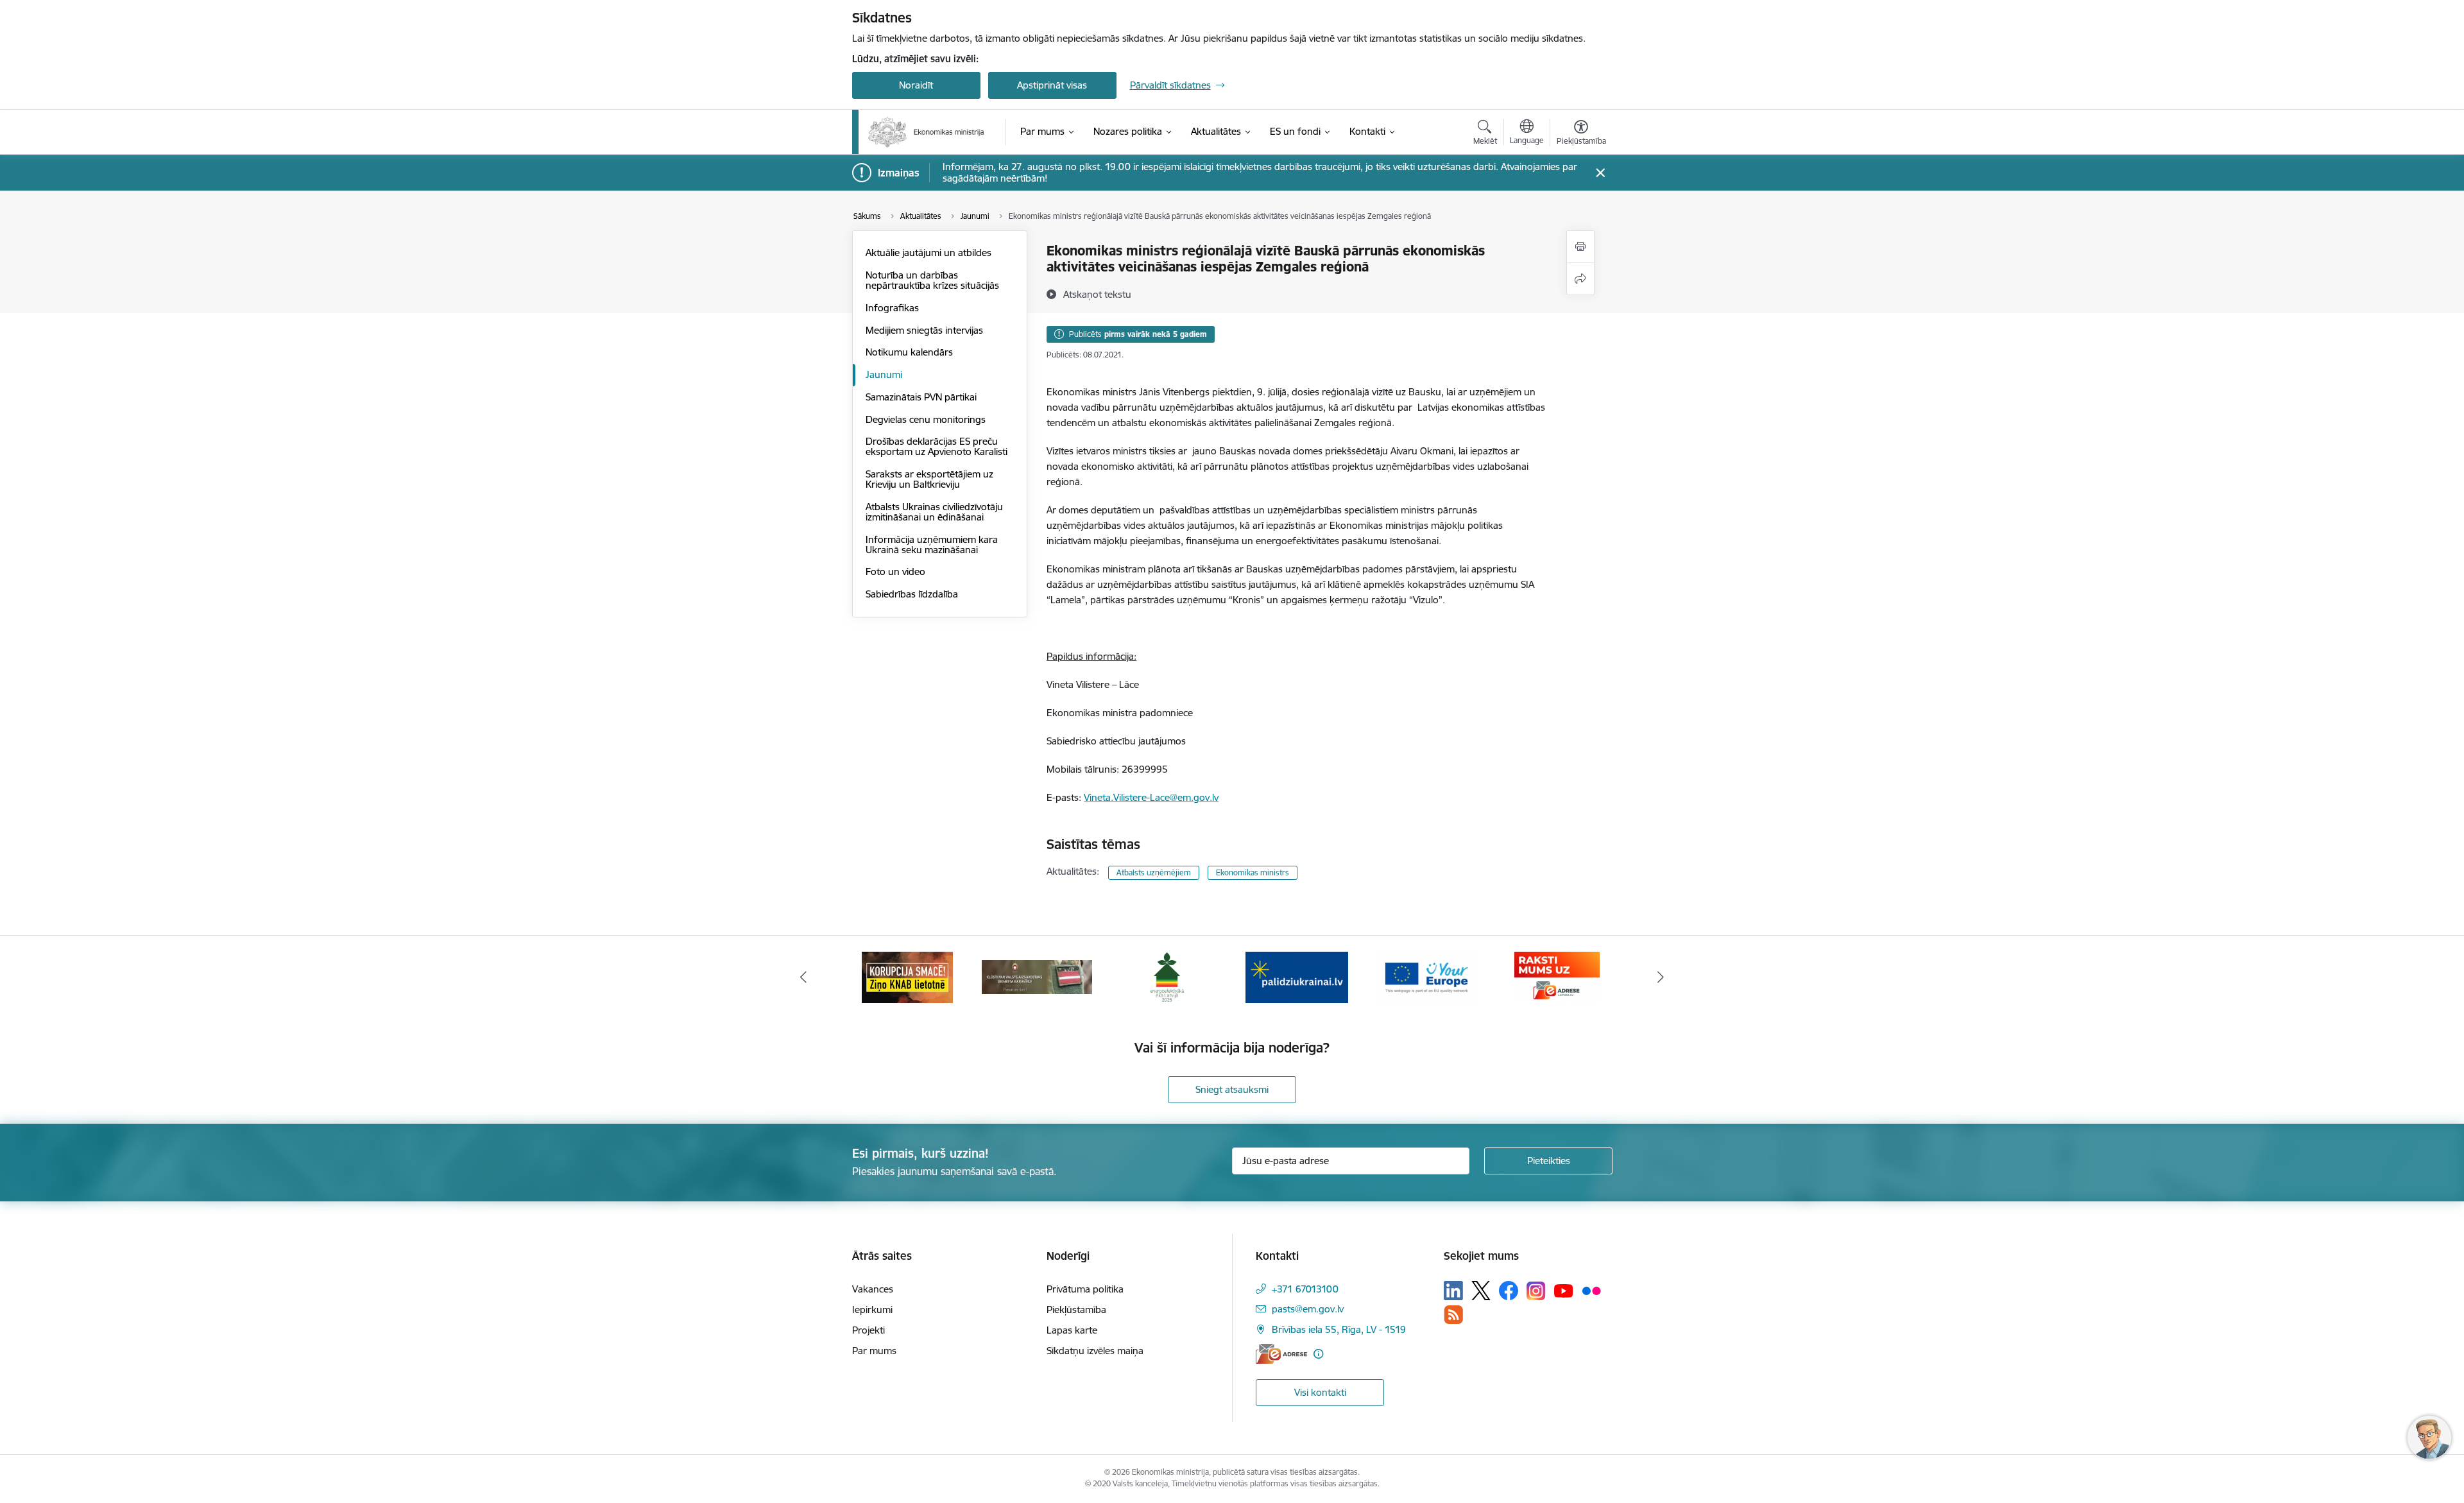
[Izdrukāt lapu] (1580, 247)
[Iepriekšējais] (803, 977)
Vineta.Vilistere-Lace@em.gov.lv (1151, 797)
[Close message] (1600, 173)
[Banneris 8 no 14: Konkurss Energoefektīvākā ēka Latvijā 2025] (1167, 976)
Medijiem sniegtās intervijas (924, 330)
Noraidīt (916, 85)
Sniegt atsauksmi (1232, 1089)
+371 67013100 (1305, 1289)
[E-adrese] (1281, 1354)
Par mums (874, 1351)
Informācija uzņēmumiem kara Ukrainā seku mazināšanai (932, 545)
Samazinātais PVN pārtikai (921, 397)
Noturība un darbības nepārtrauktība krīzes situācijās (932, 280)
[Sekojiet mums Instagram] (1536, 1291)
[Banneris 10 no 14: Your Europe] (1427, 976)
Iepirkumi (872, 1310)
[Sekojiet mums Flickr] (1591, 1290)
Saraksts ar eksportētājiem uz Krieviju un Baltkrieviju (929, 479)
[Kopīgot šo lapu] (1580, 279)
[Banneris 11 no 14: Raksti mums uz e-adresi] (1557, 976)
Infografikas (892, 308)
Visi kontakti (1320, 1392)
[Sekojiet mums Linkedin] (1453, 1291)
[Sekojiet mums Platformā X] (1481, 1291)
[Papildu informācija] (1318, 1354)
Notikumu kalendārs (909, 352)
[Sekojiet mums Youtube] (1564, 1290)
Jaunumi (884, 374)
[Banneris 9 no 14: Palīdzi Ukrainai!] (1297, 976)
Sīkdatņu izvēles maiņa (1095, 1351)
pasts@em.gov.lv (1308, 1309)
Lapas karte (1072, 1330)
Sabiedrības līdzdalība (912, 594)
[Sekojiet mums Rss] (1453, 1315)
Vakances (873, 1289)
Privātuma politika (1085, 1289)
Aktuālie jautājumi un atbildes (928, 253)
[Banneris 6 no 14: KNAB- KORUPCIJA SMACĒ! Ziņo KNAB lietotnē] (907, 976)
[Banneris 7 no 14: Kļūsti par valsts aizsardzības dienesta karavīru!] (1037, 976)
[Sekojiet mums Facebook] (1509, 1291)
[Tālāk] (1661, 977)
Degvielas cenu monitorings (926, 419)
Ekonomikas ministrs (1253, 872)
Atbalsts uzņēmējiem (1154, 872)
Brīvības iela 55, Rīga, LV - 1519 (1339, 1329)
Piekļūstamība (1076, 1310)
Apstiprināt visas (1052, 85)
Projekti (868, 1330)
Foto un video (895, 571)
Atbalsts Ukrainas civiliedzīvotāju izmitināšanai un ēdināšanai (934, 512)
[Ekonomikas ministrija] (926, 132)
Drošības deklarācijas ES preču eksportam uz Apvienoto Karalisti (937, 446)
